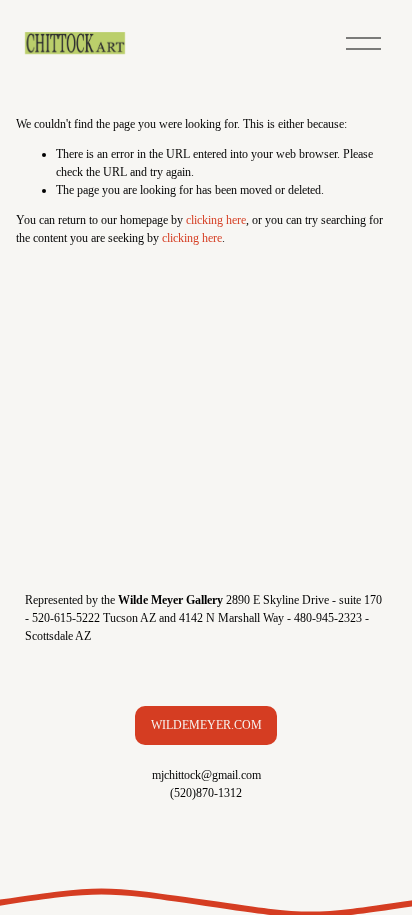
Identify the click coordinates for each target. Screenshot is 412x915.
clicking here (216, 220)
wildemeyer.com (206, 725)
